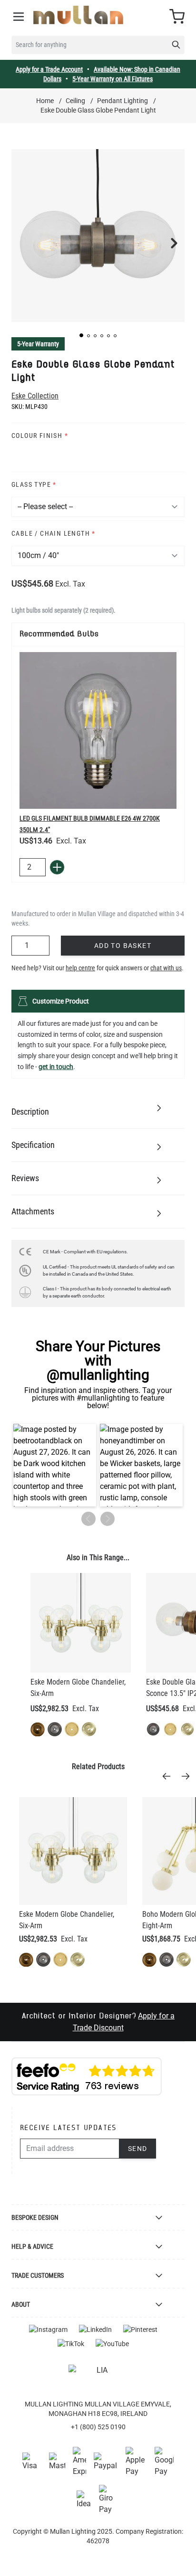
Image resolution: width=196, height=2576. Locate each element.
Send (138, 2149)
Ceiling (75, 101)
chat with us (166, 968)
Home (45, 101)
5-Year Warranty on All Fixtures (113, 79)
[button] (81, 335)
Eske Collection (35, 396)
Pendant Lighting (122, 101)
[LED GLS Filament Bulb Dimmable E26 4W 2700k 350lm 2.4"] (98, 730)
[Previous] (169, 1776)
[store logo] (78, 15)
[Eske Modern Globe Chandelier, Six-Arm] (81, 1623)
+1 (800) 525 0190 (98, 2427)
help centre (80, 968)
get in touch (56, 1067)
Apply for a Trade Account (49, 69)
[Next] (188, 1776)
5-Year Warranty (38, 344)
